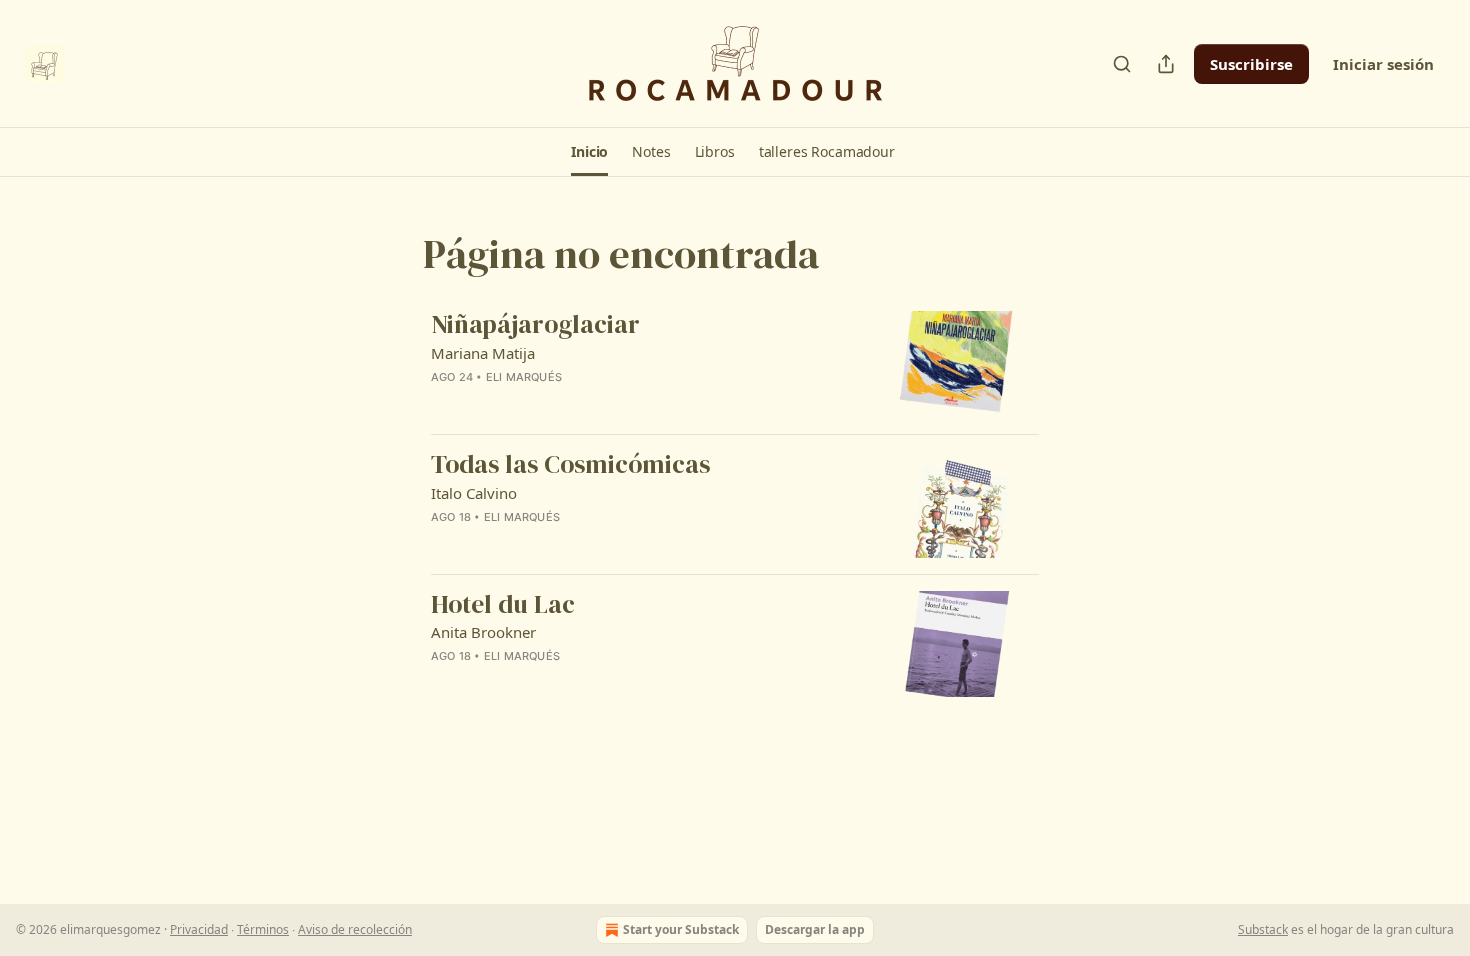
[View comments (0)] (577, 403)
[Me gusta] (444, 403)
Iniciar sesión (1383, 64)
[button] (589, 152)
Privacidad (199, 929)
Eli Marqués (524, 377)
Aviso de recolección (355, 929)
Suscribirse (1251, 64)
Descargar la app (815, 929)
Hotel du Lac (503, 605)
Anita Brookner (483, 632)
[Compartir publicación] (1166, 64)
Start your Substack (681, 929)
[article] (735, 364)
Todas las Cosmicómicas (570, 465)
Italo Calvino (474, 493)
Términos (263, 929)
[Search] (1122, 64)
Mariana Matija (483, 353)
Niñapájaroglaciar (535, 325)
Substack (1263, 929)
